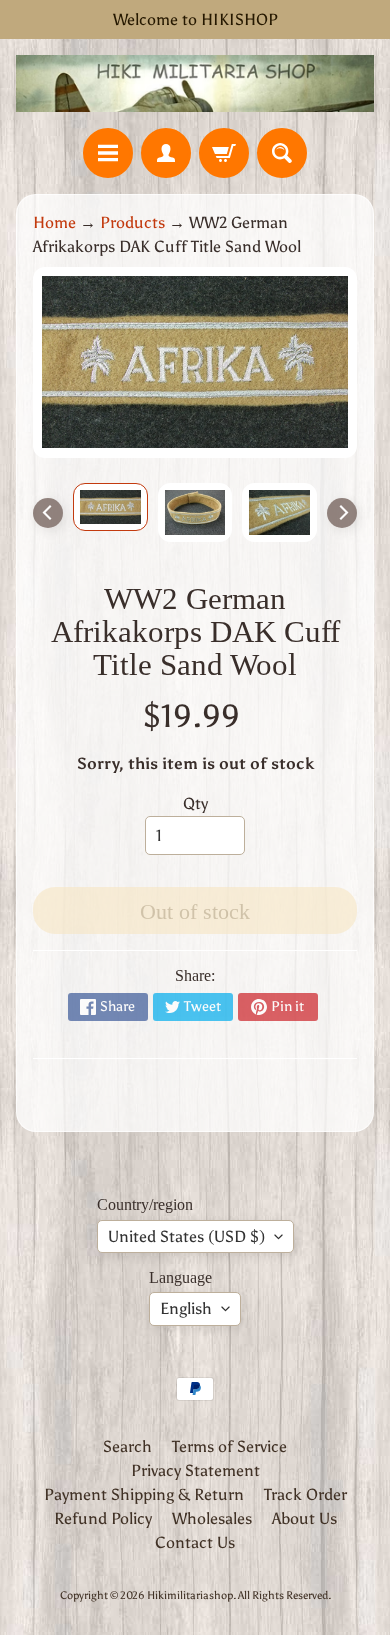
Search (127, 1446)
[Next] (342, 513)
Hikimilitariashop (190, 1595)
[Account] (166, 153)
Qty (195, 803)
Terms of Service (229, 1446)
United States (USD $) (186, 1236)
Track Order (305, 1494)
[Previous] (48, 513)
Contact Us (195, 1542)
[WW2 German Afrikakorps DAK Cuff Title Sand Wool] (110, 507)
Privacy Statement (195, 1470)
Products (132, 222)
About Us (304, 1518)
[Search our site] (282, 153)
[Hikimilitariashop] (195, 83)
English (186, 1308)
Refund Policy (103, 1518)
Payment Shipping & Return (144, 1494)
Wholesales (212, 1518)
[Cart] (224, 153)
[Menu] (108, 153)
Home (54, 222)
